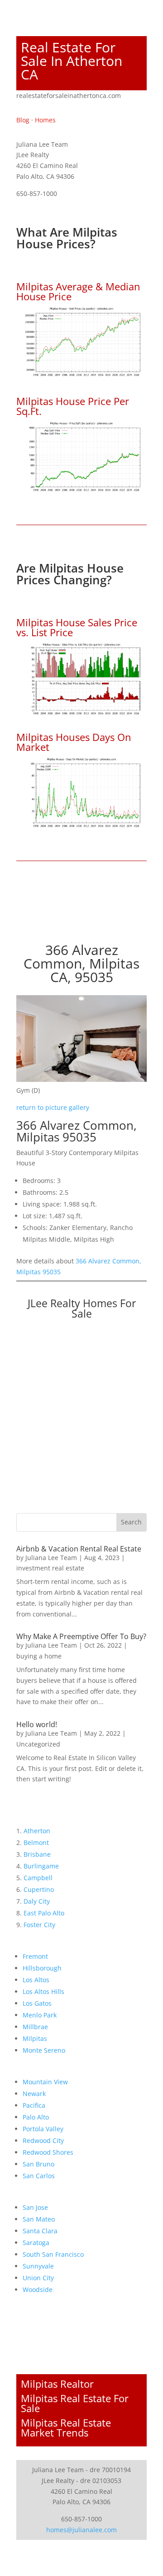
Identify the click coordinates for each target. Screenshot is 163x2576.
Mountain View (45, 2082)
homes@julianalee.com (81, 2530)
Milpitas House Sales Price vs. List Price (77, 627)
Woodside (38, 2290)
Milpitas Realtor (57, 2384)
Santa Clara (40, 2231)
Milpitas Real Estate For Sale (75, 2403)
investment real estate (50, 1568)
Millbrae (35, 2027)
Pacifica (34, 2105)
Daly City (37, 1901)
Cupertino (39, 1889)
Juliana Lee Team (51, 1558)
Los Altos (36, 1980)
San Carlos (39, 2176)
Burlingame (41, 1866)
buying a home (39, 1656)
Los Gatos (37, 2003)
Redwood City (43, 2140)
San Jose (35, 2207)
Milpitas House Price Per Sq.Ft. (73, 406)
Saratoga (36, 2243)
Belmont (36, 1842)
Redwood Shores (48, 2152)
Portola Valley (43, 2129)
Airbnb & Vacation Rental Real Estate (79, 1549)
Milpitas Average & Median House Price (78, 291)
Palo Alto (36, 2117)
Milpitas (35, 2038)
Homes (45, 120)
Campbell (38, 1878)
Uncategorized (38, 1744)
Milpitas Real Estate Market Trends (66, 2427)
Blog (23, 120)
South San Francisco (53, 2254)
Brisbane (37, 1854)
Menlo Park (40, 2015)
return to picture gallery (53, 1107)
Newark (34, 2094)
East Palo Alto (44, 1913)
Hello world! (37, 1724)
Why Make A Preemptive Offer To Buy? (81, 1636)
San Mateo (39, 2219)
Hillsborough (42, 1968)
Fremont (35, 1956)
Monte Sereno (44, 2050)
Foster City (39, 1925)
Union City (38, 2278)
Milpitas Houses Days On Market (74, 742)
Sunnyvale (38, 2266)
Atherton (37, 1831)
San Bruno (38, 2164)
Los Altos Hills (43, 1991)
